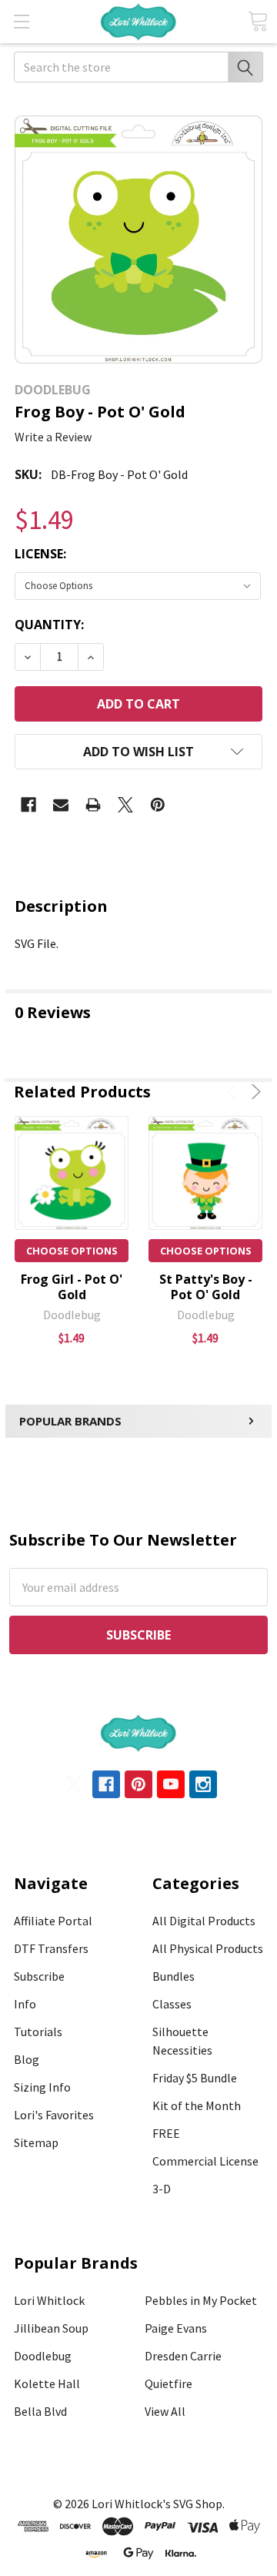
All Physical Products (208, 1948)
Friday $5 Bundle (195, 2078)
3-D (162, 2189)
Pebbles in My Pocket (201, 2300)
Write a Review (53, 437)
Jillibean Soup (51, 2328)
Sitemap (36, 2142)
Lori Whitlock (49, 2300)
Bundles (174, 1976)
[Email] (61, 805)
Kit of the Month (197, 2105)
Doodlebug (43, 2356)
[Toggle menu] (21, 21)
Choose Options (72, 1251)
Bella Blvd (40, 2411)
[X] (125, 805)
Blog (27, 2059)
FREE (166, 2133)
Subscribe (39, 1976)
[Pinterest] (158, 805)
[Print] (93, 805)
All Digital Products (204, 1921)
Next (254, 1092)
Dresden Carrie (183, 2356)
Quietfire (169, 2383)
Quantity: (49, 625)
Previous (234, 1092)
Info (25, 2004)
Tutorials (38, 2032)
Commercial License (205, 2161)
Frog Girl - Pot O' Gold (72, 1287)
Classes (172, 2004)
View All (165, 2411)
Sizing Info (42, 2087)
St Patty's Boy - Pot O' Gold (206, 1287)
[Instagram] (203, 1784)
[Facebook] (28, 805)
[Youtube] (171, 1784)
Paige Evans (176, 2328)
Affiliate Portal (53, 1921)
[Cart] (258, 21)
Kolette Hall (47, 2383)
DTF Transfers (51, 1948)
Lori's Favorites (54, 2115)
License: (40, 554)
